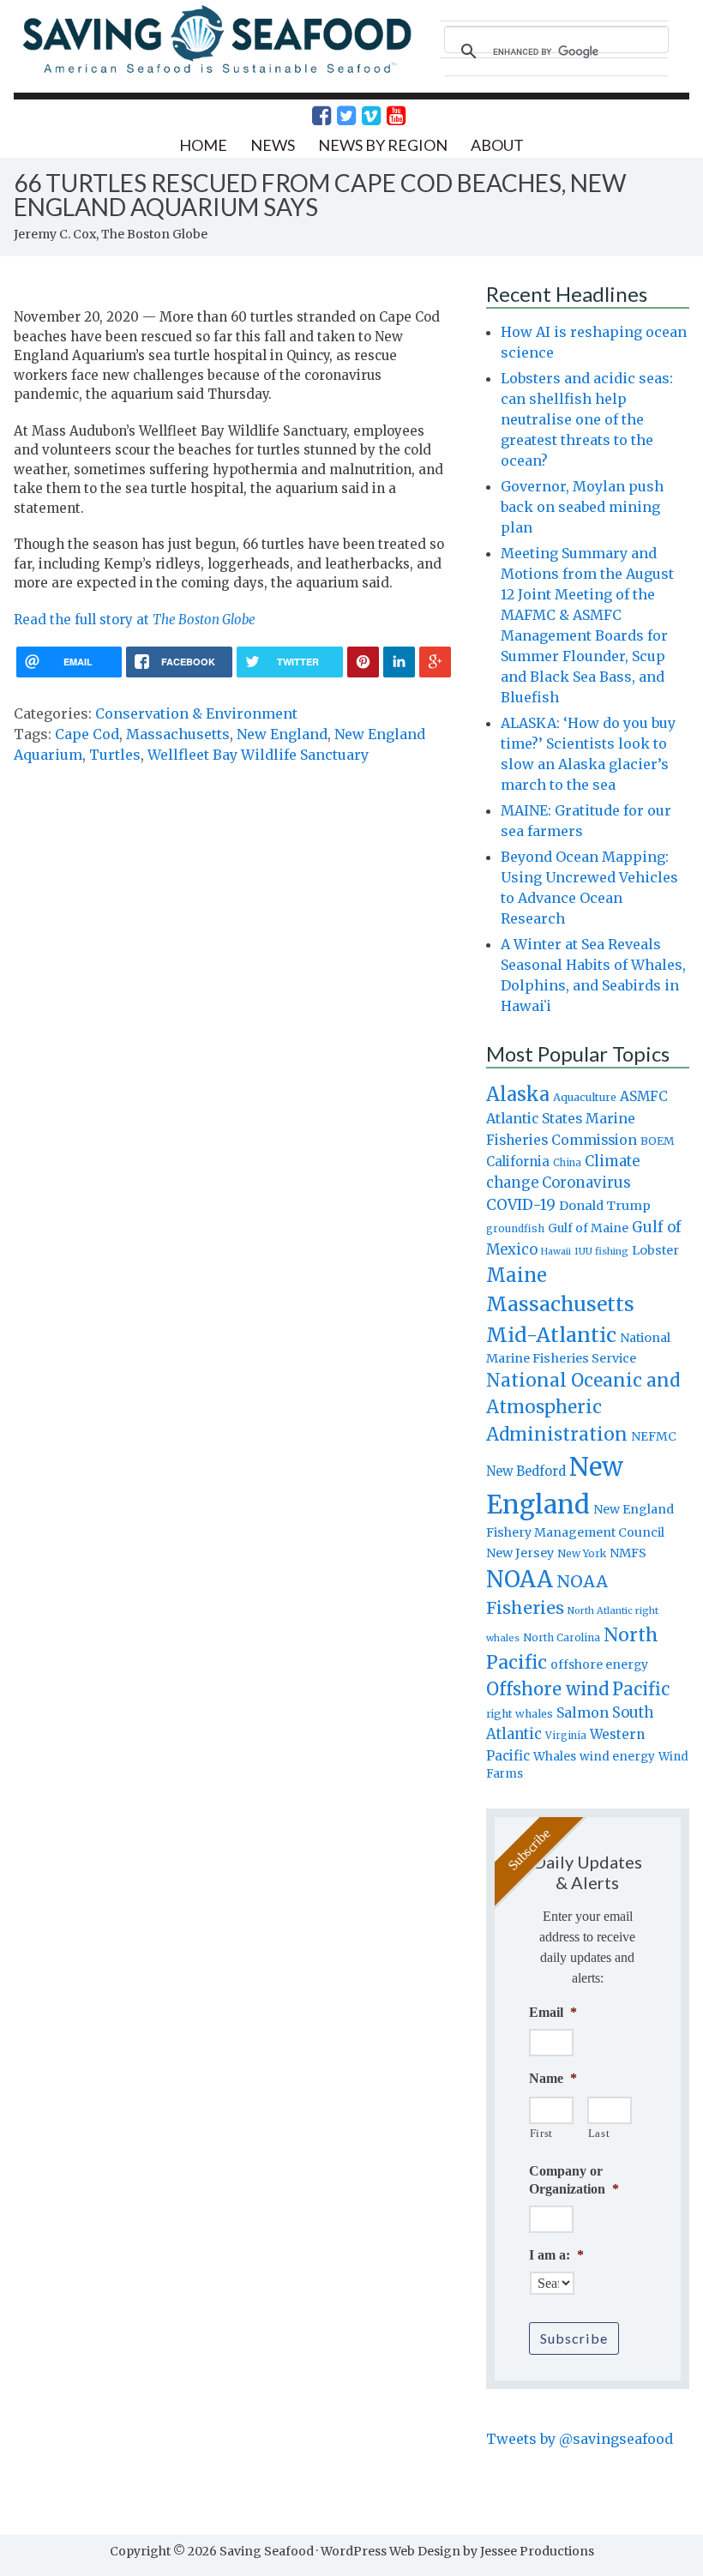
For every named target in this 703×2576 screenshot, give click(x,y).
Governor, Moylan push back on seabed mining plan (582, 507)
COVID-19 (521, 1205)
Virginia (566, 1736)
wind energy (617, 1757)
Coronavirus (586, 1183)
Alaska (518, 1095)
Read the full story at (135, 620)
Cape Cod (87, 734)
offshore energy (599, 1664)
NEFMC (654, 1436)
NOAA (520, 1580)
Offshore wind (547, 1689)
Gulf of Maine (588, 1228)
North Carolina (562, 1637)
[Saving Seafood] (216, 72)
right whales (520, 1714)
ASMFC (644, 1096)
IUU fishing (601, 1251)
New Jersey (520, 1553)
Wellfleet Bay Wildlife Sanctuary (258, 755)
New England (282, 734)
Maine (517, 1275)
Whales (555, 1756)
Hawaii (556, 1252)
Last (599, 2133)
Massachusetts (178, 734)
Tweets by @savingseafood (580, 2439)
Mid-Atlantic (551, 1335)
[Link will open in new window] (312, 116)
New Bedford (526, 1471)
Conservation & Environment (196, 713)
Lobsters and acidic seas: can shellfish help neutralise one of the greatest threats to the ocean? (587, 419)
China (567, 1163)
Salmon (583, 1712)
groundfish (515, 1228)
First (541, 2133)
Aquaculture (585, 1097)
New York (582, 1553)
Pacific (641, 1689)
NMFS (628, 1553)
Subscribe (574, 2338)
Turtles (115, 755)
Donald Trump (605, 1206)
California (518, 1162)
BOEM (658, 1141)
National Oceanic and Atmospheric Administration (583, 1407)
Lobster (655, 1250)
